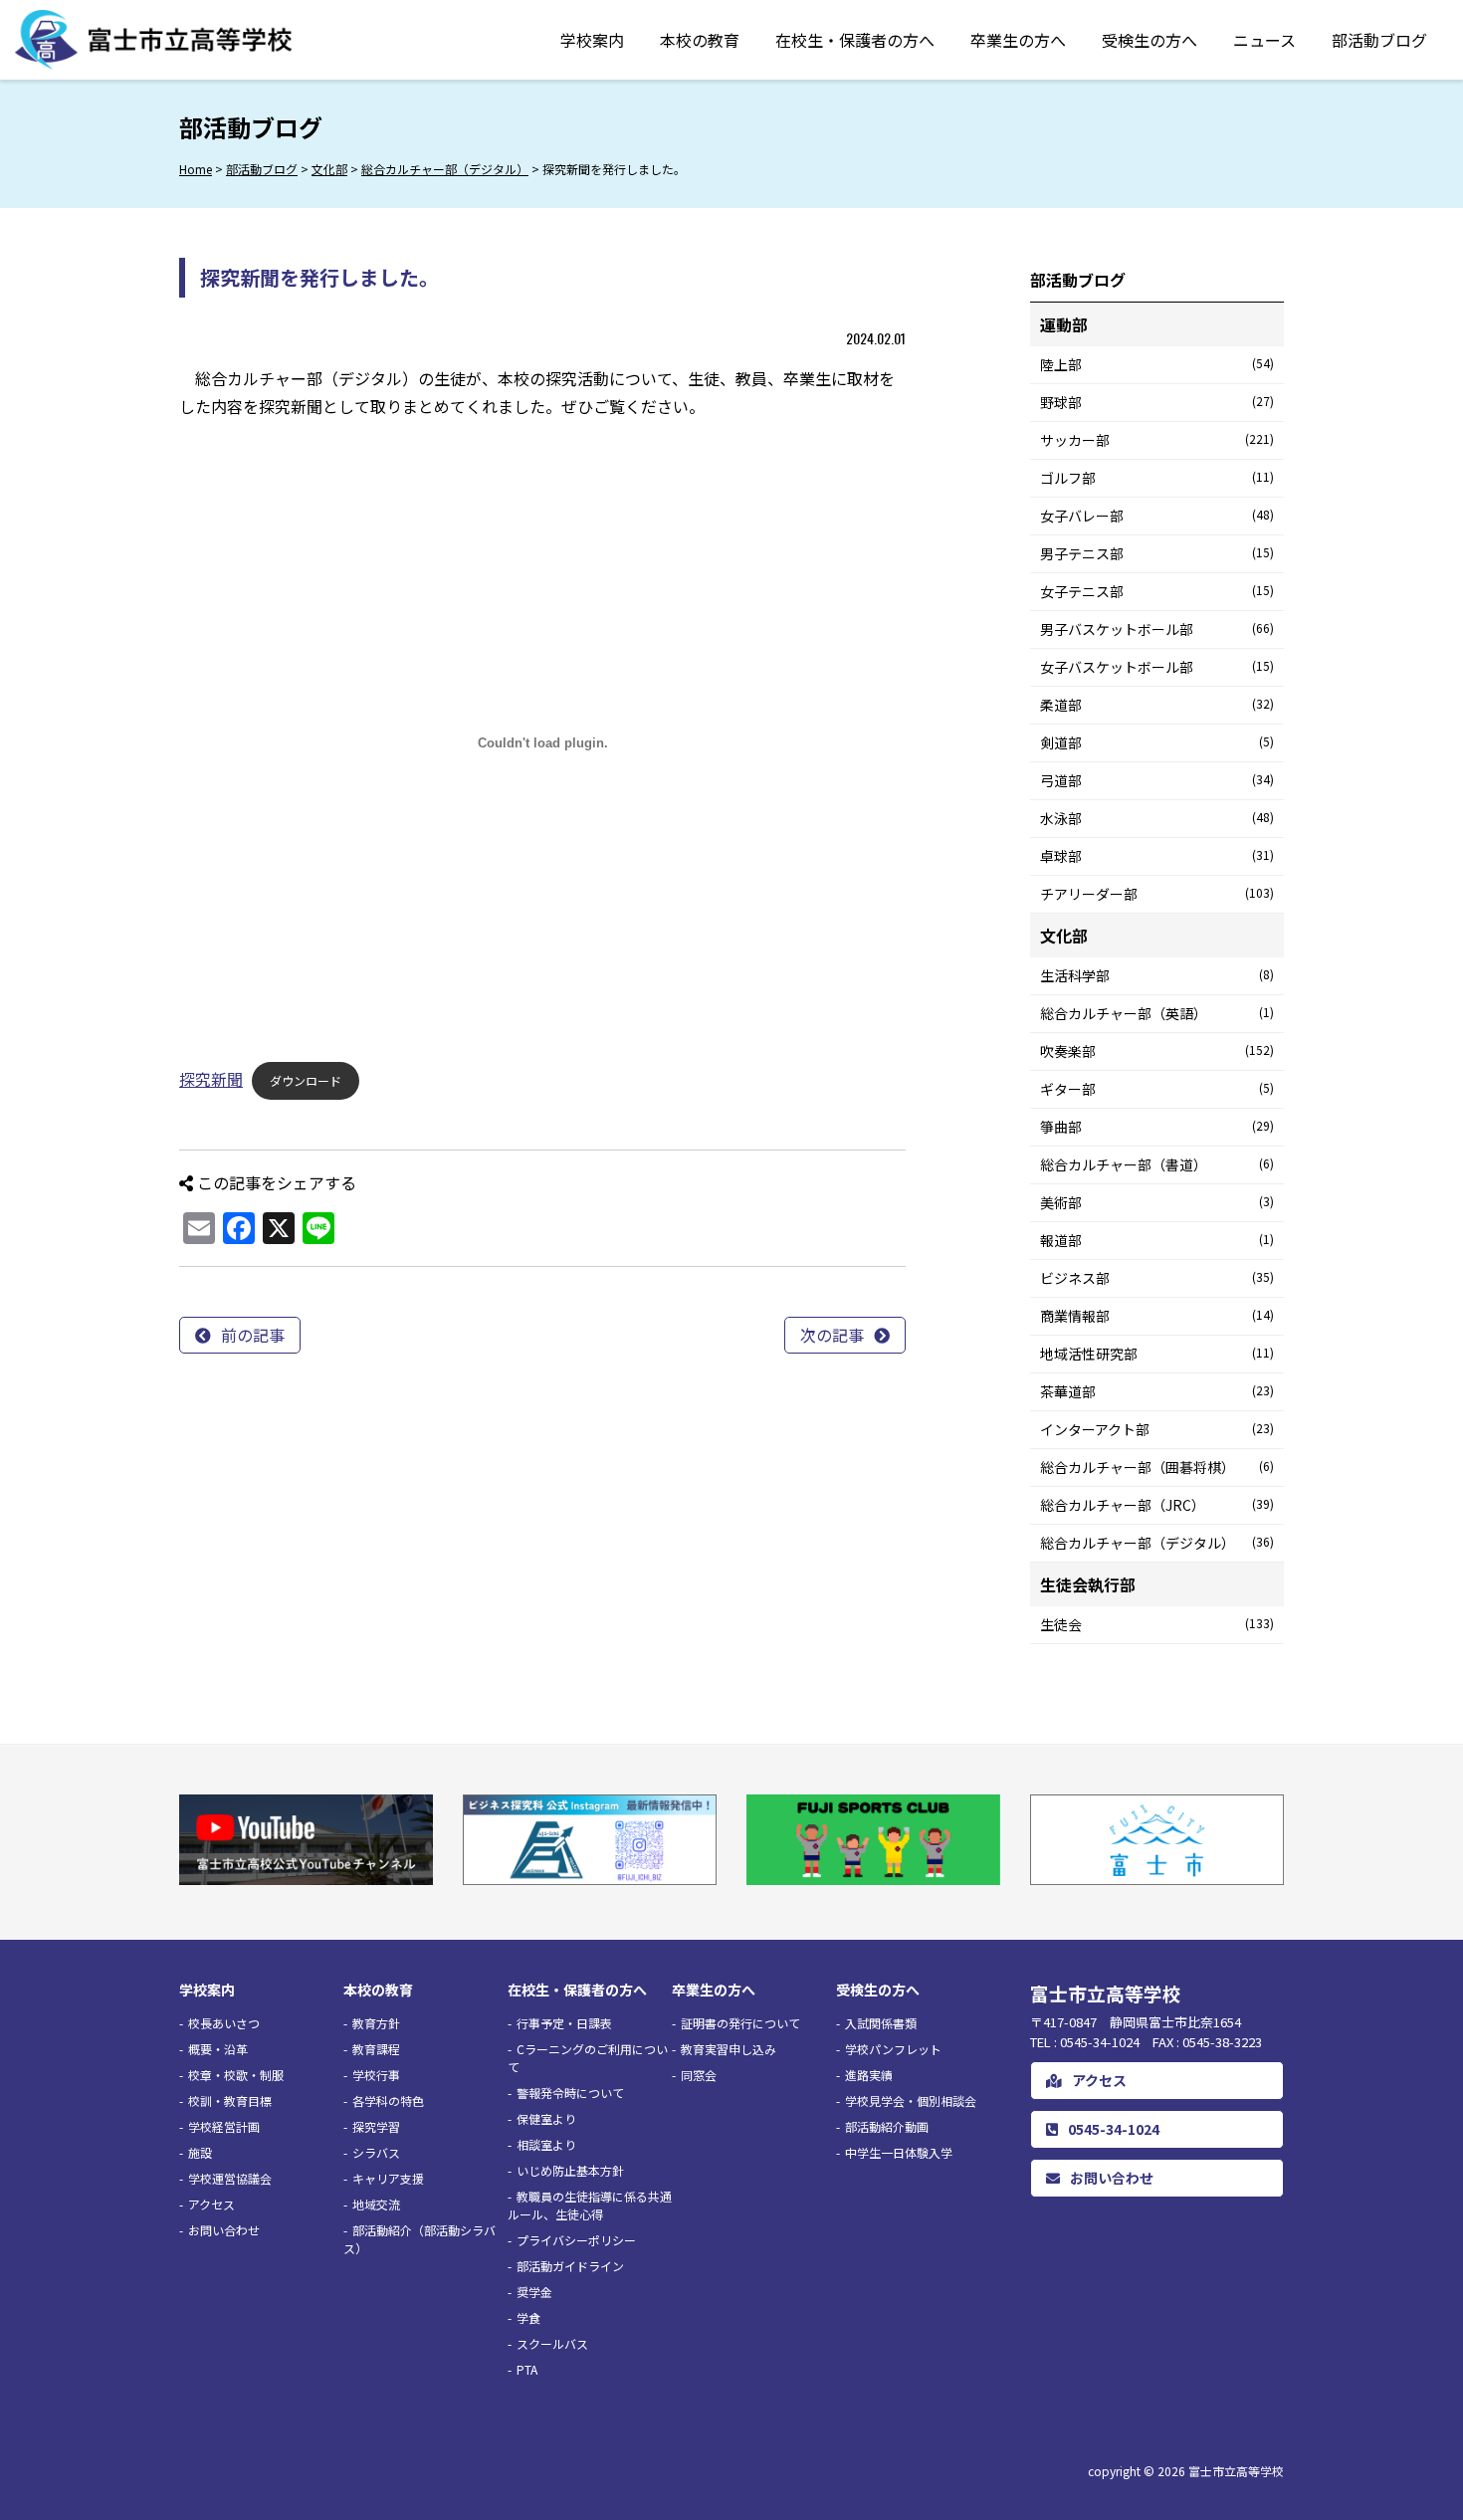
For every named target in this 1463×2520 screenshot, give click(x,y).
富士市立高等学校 (1236, 2471)
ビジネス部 (1157, 1278)
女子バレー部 (1157, 516)
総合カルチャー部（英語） (1157, 1013)
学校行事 (376, 2075)
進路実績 (869, 2075)
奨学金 (534, 2292)
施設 (200, 2152)
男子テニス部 (1157, 553)
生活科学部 (1157, 975)
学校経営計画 (224, 2126)
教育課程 (376, 2049)
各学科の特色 (388, 2100)
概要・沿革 (218, 2049)
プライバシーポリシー (576, 2240)
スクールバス (552, 2343)
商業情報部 (1157, 1316)
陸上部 (1157, 364)
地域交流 (376, 2204)
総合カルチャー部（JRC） (1157, 1505)
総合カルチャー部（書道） (1157, 1164)
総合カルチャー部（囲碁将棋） (1157, 1467)
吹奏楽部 (1157, 1051)
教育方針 (376, 2023)
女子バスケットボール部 (1157, 667)
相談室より (546, 2144)
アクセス (211, 2204)
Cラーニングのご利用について (588, 2058)
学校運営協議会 (230, 2178)
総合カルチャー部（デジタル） (1157, 1543)
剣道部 (1157, 742)
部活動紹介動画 (887, 2126)
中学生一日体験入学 (899, 2152)
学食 (528, 2317)
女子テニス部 (1157, 591)
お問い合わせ (224, 2230)
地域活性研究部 (1157, 1354)
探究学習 (376, 2126)
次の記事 (832, 1335)
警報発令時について (570, 2093)
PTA (527, 2369)
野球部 (1157, 402)
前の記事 (253, 1335)
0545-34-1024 (1114, 2129)
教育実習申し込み (729, 2049)
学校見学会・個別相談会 (911, 2100)
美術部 (1157, 1202)
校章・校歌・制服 (236, 2075)
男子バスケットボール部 (1157, 629)
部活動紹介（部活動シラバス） (419, 2239)
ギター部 (1157, 1089)
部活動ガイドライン (570, 2266)
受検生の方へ (1149, 40)
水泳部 (1157, 818)
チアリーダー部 (1157, 894)
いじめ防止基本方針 (570, 2170)
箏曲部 (1157, 1127)
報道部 (1157, 1240)
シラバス (376, 2152)
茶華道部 (1157, 1391)
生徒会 (1157, 1624)
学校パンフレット (893, 2049)
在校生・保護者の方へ (855, 40)
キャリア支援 (388, 2178)
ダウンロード (306, 1080)
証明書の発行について (740, 2023)
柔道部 (1157, 705)
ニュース (1264, 40)
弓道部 (1157, 780)
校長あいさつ (224, 2023)
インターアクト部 (1157, 1429)
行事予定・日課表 (564, 2023)
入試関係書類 (881, 2023)
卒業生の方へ (1018, 40)
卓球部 (1157, 856)
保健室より (546, 2118)
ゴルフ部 (1157, 478)
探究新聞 (211, 1079)
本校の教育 (700, 40)
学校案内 (592, 40)
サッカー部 (1157, 440)
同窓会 (699, 2075)
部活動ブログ (1379, 40)
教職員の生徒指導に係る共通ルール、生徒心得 (590, 2205)
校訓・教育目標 (230, 2100)
